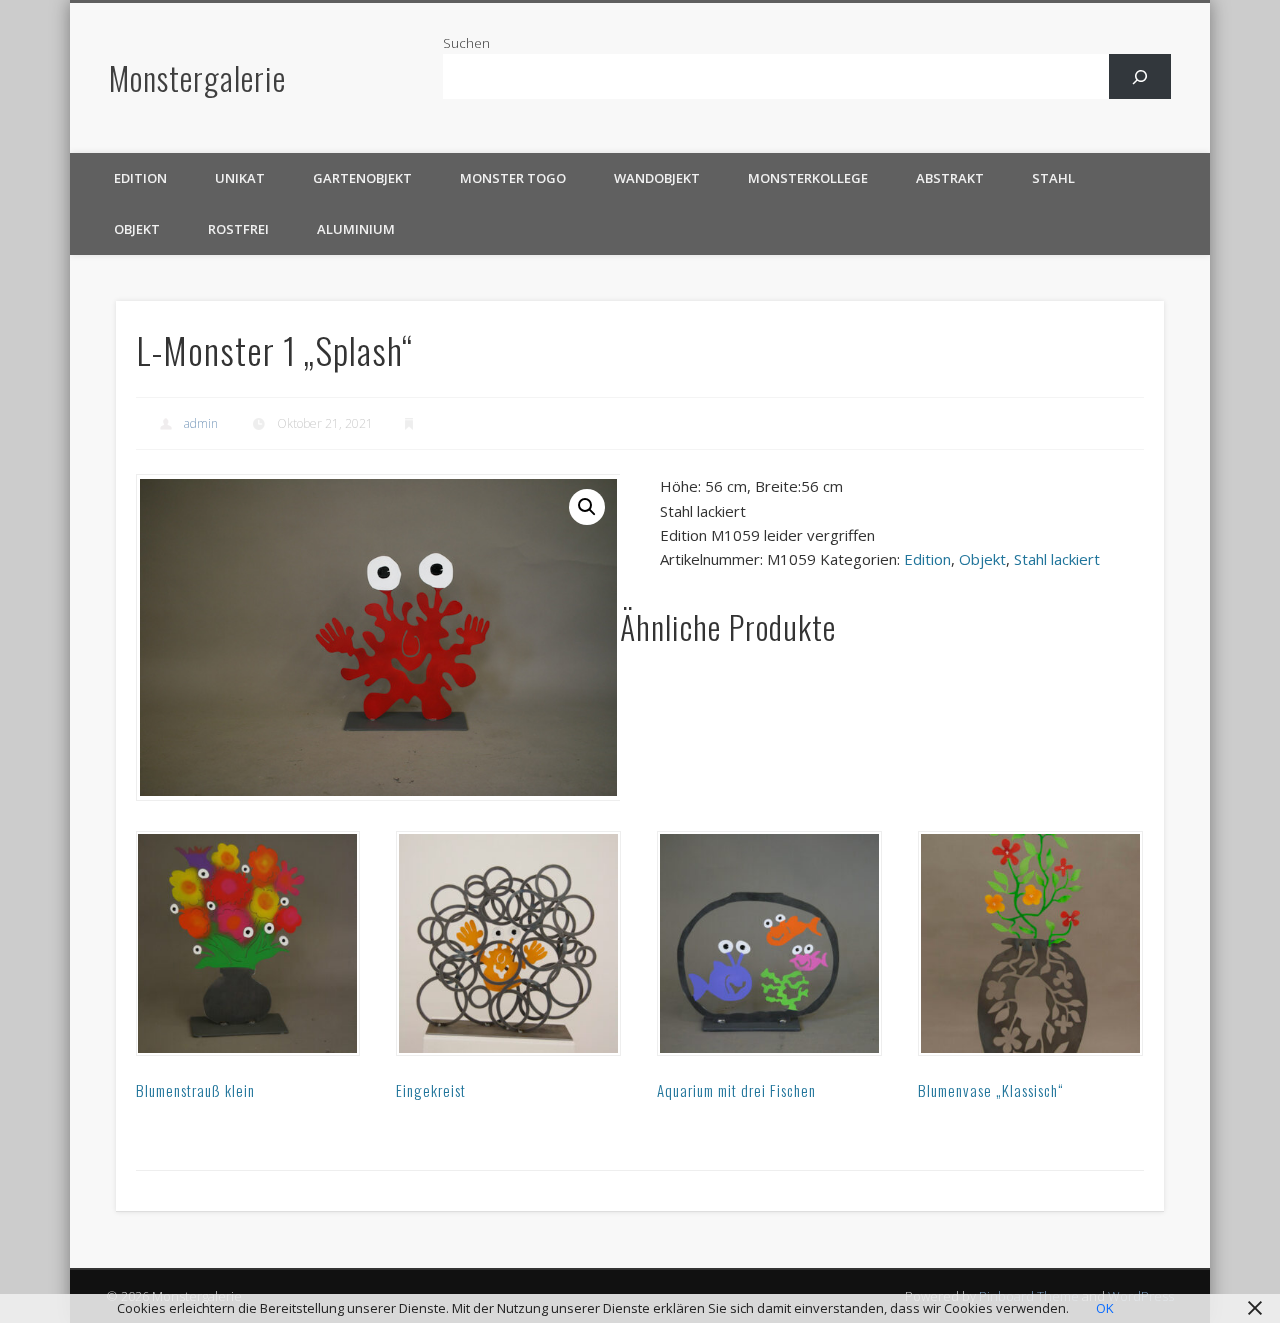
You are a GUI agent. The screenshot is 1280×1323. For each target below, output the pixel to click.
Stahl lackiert (1057, 559)
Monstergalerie (197, 77)
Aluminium (356, 229)
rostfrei (238, 229)
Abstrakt (950, 178)
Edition (140, 178)
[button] (587, 507)
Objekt (137, 229)
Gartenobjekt (362, 178)
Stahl (1053, 178)
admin (201, 423)
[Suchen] (1140, 76)
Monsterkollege (808, 178)
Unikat (240, 178)
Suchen (466, 43)
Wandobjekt (657, 178)
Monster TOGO (513, 178)
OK (1105, 1308)
